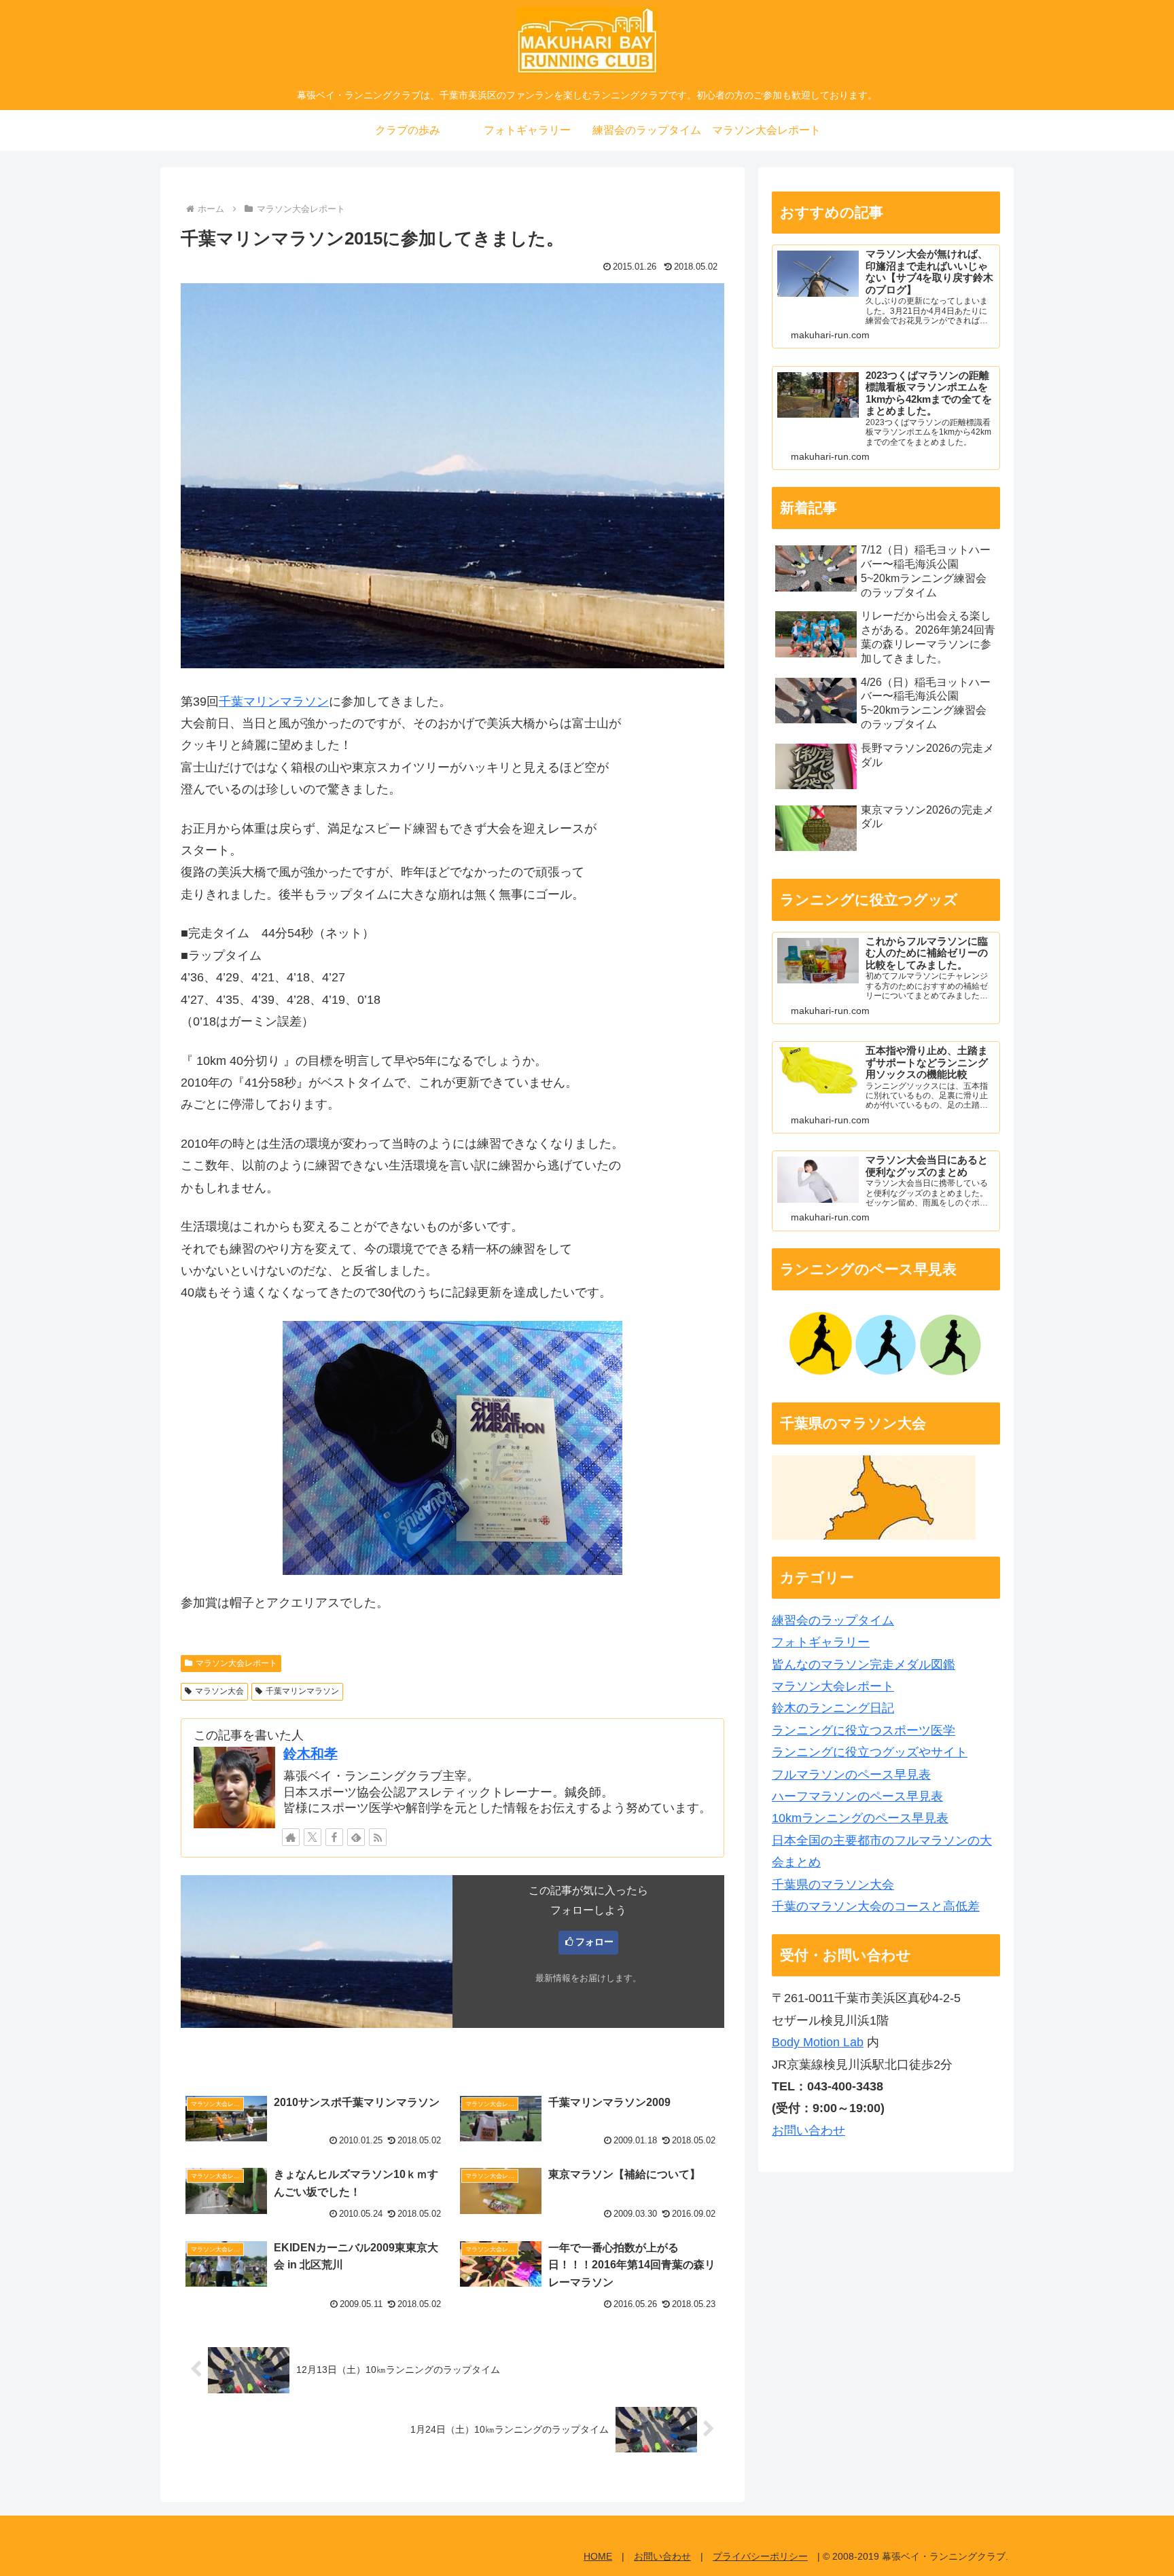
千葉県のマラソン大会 (833, 1885)
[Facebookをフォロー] (334, 1837)
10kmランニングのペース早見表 (860, 1818)
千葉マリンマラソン (274, 702)
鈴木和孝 (310, 1754)
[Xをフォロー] (313, 1837)
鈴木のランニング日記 (833, 1708)
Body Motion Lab (818, 2042)
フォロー (594, 1942)
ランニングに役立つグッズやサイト (870, 1752)
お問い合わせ (808, 2130)
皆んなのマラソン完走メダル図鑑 (864, 1665)
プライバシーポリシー (760, 2556)
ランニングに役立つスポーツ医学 (864, 1730)
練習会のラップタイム (833, 1620)
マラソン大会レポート (236, 1663)
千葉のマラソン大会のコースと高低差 (876, 1906)
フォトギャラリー (821, 1642)
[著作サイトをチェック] (291, 1837)
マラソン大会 (219, 1691)
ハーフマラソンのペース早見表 (857, 1796)
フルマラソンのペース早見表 (851, 1775)
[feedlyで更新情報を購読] (356, 1837)
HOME (598, 2556)
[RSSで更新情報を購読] (378, 1837)
